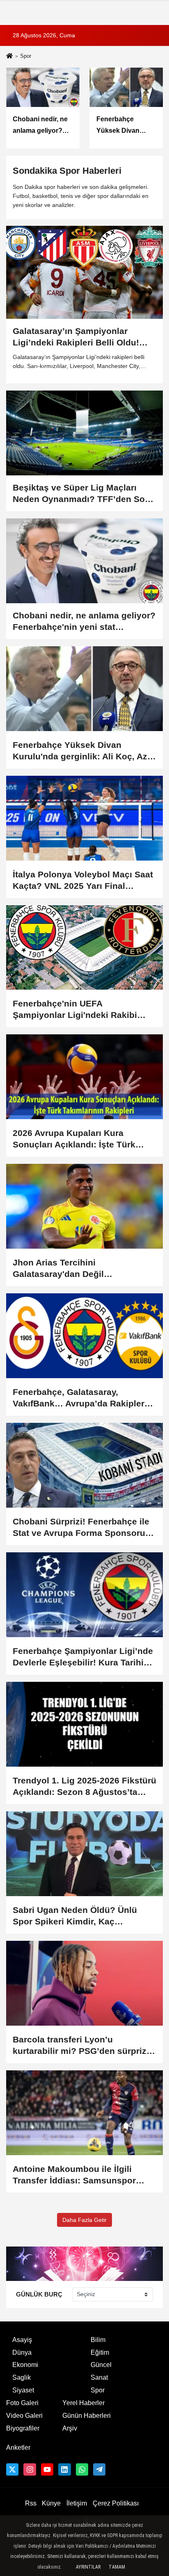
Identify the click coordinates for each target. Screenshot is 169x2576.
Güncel (101, 2365)
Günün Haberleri (87, 2416)
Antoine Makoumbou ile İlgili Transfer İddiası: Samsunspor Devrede (74, 2175)
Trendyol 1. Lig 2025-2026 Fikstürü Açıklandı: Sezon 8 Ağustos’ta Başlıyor (84, 1787)
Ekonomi (25, 2365)
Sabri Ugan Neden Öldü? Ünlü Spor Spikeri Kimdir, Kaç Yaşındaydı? (75, 1916)
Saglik (22, 2377)
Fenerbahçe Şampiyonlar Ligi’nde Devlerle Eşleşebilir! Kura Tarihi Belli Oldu (83, 1657)
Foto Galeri (22, 2403)
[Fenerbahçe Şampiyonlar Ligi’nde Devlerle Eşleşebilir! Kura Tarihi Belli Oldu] (84, 1595)
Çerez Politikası (116, 2503)
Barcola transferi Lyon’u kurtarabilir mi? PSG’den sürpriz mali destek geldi (80, 2046)
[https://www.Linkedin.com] (64, 2469)
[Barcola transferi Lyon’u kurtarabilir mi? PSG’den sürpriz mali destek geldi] (84, 1983)
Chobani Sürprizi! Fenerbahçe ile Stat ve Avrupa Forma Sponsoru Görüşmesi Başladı (81, 1528)
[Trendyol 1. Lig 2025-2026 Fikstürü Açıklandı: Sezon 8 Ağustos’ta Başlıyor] (84, 1724)
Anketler (18, 2448)
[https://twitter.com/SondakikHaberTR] (12, 2469)
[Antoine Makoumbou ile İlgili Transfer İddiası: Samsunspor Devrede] (84, 2113)
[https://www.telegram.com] (99, 2469)
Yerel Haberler (83, 2403)
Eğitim (100, 2352)
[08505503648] (82, 2469)
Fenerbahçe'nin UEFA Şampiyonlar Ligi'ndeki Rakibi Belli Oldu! (75, 1010)
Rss (31, 2503)
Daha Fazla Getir (84, 2220)
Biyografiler (23, 2428)
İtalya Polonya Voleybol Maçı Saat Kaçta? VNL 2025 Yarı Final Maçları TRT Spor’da (83, 881)
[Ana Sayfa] (9, 57)
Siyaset (23, 2390)
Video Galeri (24, 2416)
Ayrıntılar (88, 2567)
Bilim (98, 2340)
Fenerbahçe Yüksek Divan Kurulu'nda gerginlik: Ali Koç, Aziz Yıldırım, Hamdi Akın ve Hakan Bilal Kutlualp (83, 751)
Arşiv (70, 2428)
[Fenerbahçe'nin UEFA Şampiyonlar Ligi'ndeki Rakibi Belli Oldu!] (84, 948)
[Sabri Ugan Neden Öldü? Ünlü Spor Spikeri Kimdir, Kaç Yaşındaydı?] (84, 1854)
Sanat (99, 2377)
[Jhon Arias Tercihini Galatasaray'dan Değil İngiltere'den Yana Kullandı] (84, 1206)
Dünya (22, 2352)
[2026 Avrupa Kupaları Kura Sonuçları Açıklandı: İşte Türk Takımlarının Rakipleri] (84, 1077)
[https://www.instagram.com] (30, 2469)
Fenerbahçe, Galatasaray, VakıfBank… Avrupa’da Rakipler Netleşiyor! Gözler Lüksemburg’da (84, 1398)
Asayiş (22, 2340)
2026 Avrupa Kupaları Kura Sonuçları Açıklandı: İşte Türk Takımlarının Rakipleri (74, 1139)
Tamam (117, 2567)
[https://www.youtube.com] (47, 2469)
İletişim (77, 2503)
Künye (51, 2503)
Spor (98, 2390)
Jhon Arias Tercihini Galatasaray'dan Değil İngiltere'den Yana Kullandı (69, 1269)
